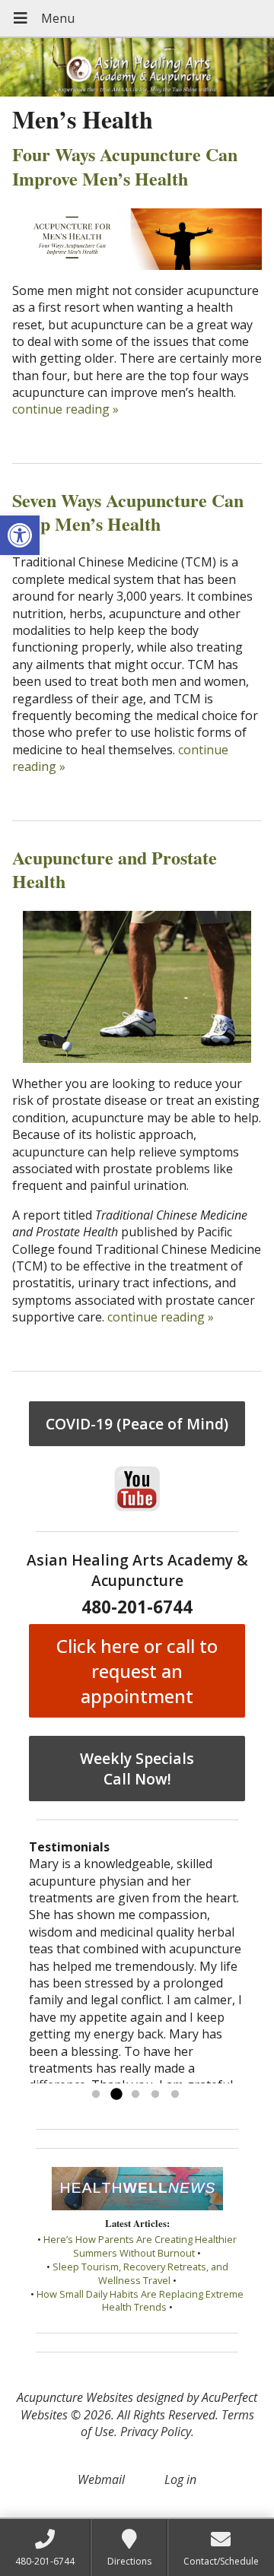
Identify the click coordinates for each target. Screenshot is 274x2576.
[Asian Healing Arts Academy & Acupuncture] (137, 67)
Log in (180, 2479)
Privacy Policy (156, 2432)
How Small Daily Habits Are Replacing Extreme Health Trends (140, 2301)
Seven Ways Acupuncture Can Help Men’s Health (128, 512)
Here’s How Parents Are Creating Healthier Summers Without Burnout (140, 2246)
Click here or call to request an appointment (137, 1671)
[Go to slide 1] (96, 2095)
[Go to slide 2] (116, 2095)
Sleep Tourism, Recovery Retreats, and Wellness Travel (140, 2273)
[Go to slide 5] (175, 2095)
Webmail (101, 2479)
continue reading (65, 409)
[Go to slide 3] (135, 2095)
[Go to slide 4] (155, 2095)
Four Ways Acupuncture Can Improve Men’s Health (125, 166)
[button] (20, 535)
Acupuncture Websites (75, 2397)
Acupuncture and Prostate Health (115, 869)
